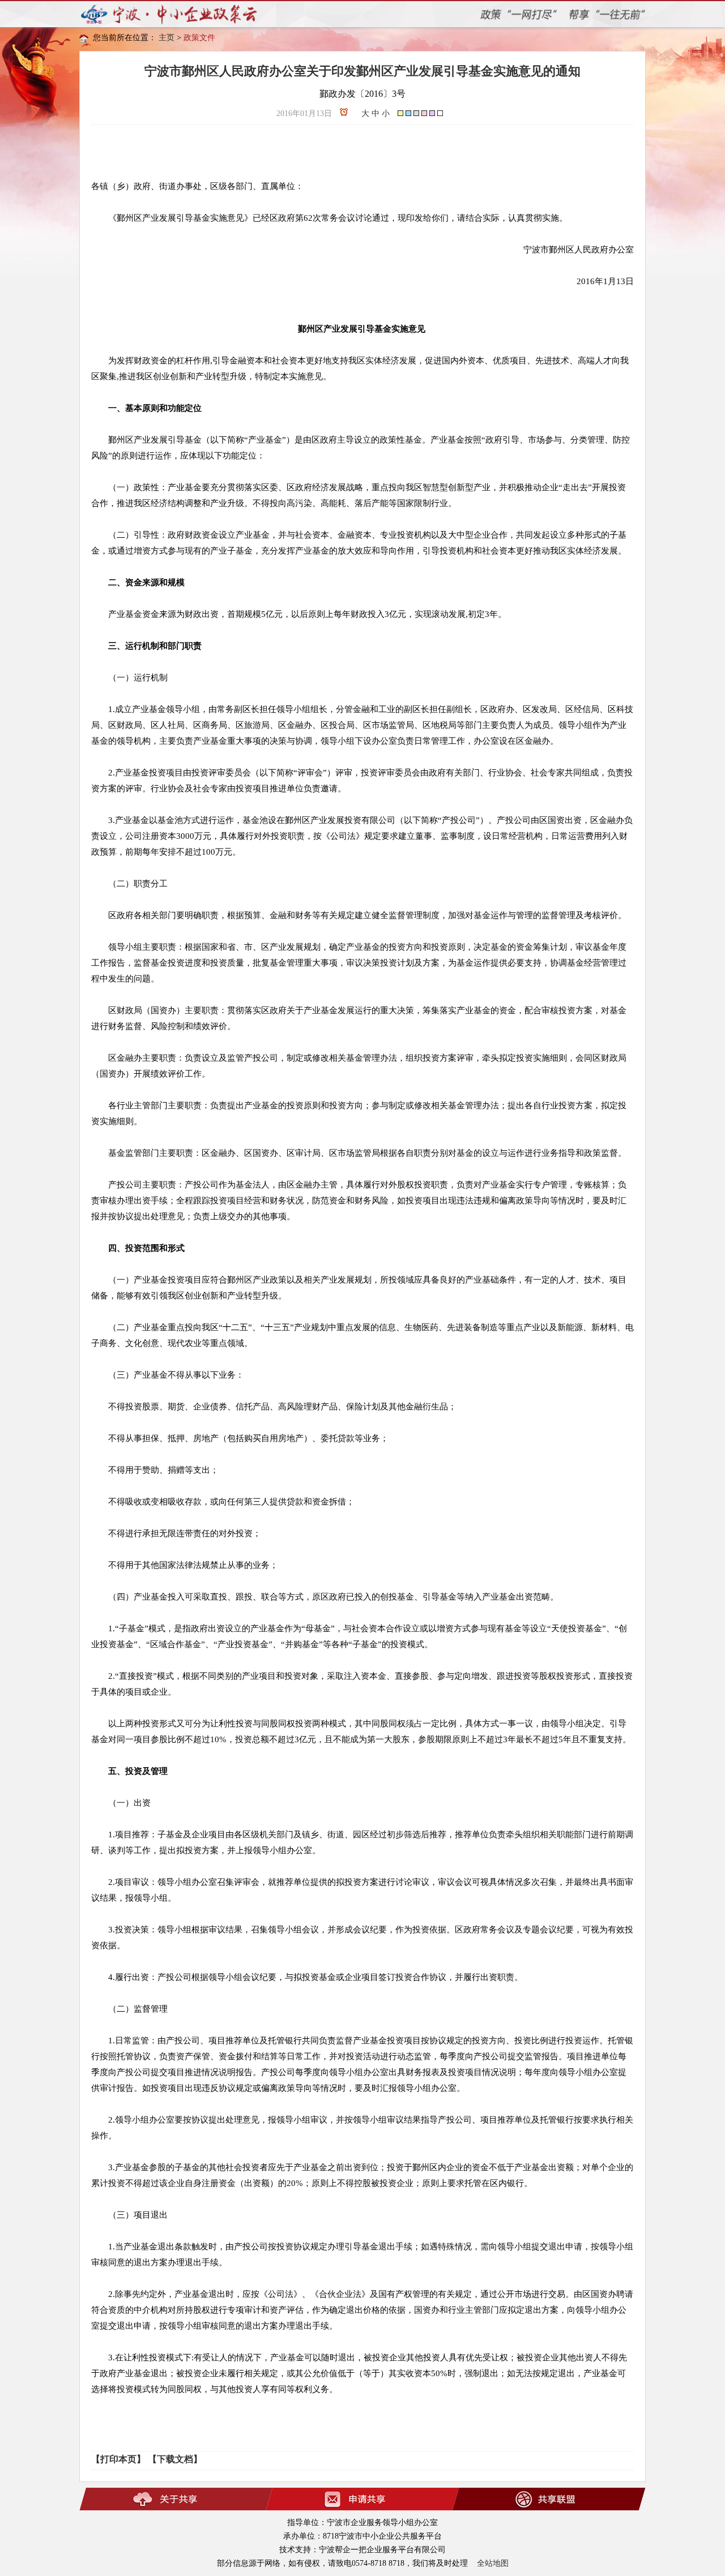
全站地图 (493, 2563)
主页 (167, 38)
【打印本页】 (118, 2459)
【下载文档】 (175, 2459)
